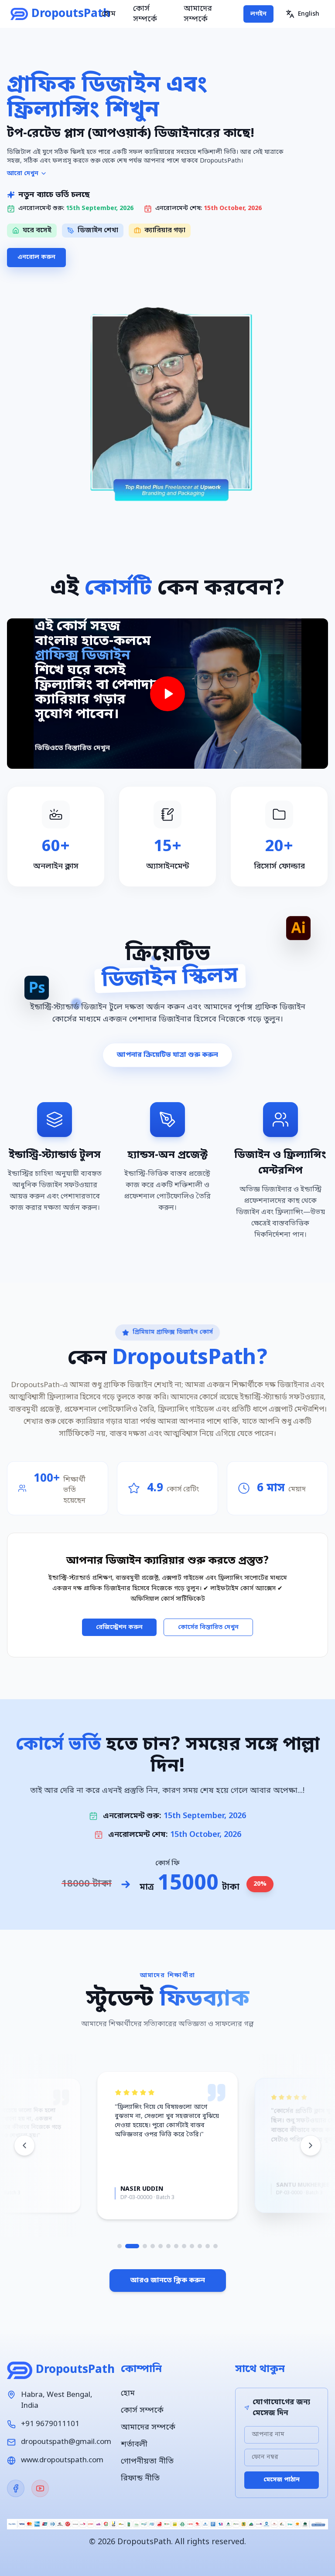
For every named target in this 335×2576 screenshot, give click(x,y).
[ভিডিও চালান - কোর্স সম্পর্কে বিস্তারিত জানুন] (167, 694)
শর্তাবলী (134, 2444)
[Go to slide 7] (176, 2246)
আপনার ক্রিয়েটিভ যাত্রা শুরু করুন (167, 1055)
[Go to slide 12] (215, 2246)
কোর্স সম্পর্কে (145, 14)
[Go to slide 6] (168, 2246)
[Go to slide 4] (153, 2246)
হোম (109, 14)
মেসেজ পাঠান (282, 2480)
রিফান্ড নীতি (140, 2478)
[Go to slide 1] (120, 2246)
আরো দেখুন (23, 174)
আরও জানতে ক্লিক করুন (168, 2281)
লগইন (258, 14)
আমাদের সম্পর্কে (198, 14)
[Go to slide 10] (200, 2246)
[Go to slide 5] (161, 2246)
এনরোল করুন (36, 257)
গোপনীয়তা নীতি (147, 2461)
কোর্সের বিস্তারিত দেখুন (208, 1627)
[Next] (311, 2145)
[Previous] (24, 2145)
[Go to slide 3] (140, 2246)
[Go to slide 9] (192, 2246)
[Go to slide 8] (184, 2246)
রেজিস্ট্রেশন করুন (119, 1627)
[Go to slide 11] (208, 2246)
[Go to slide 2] (127, 2246)
